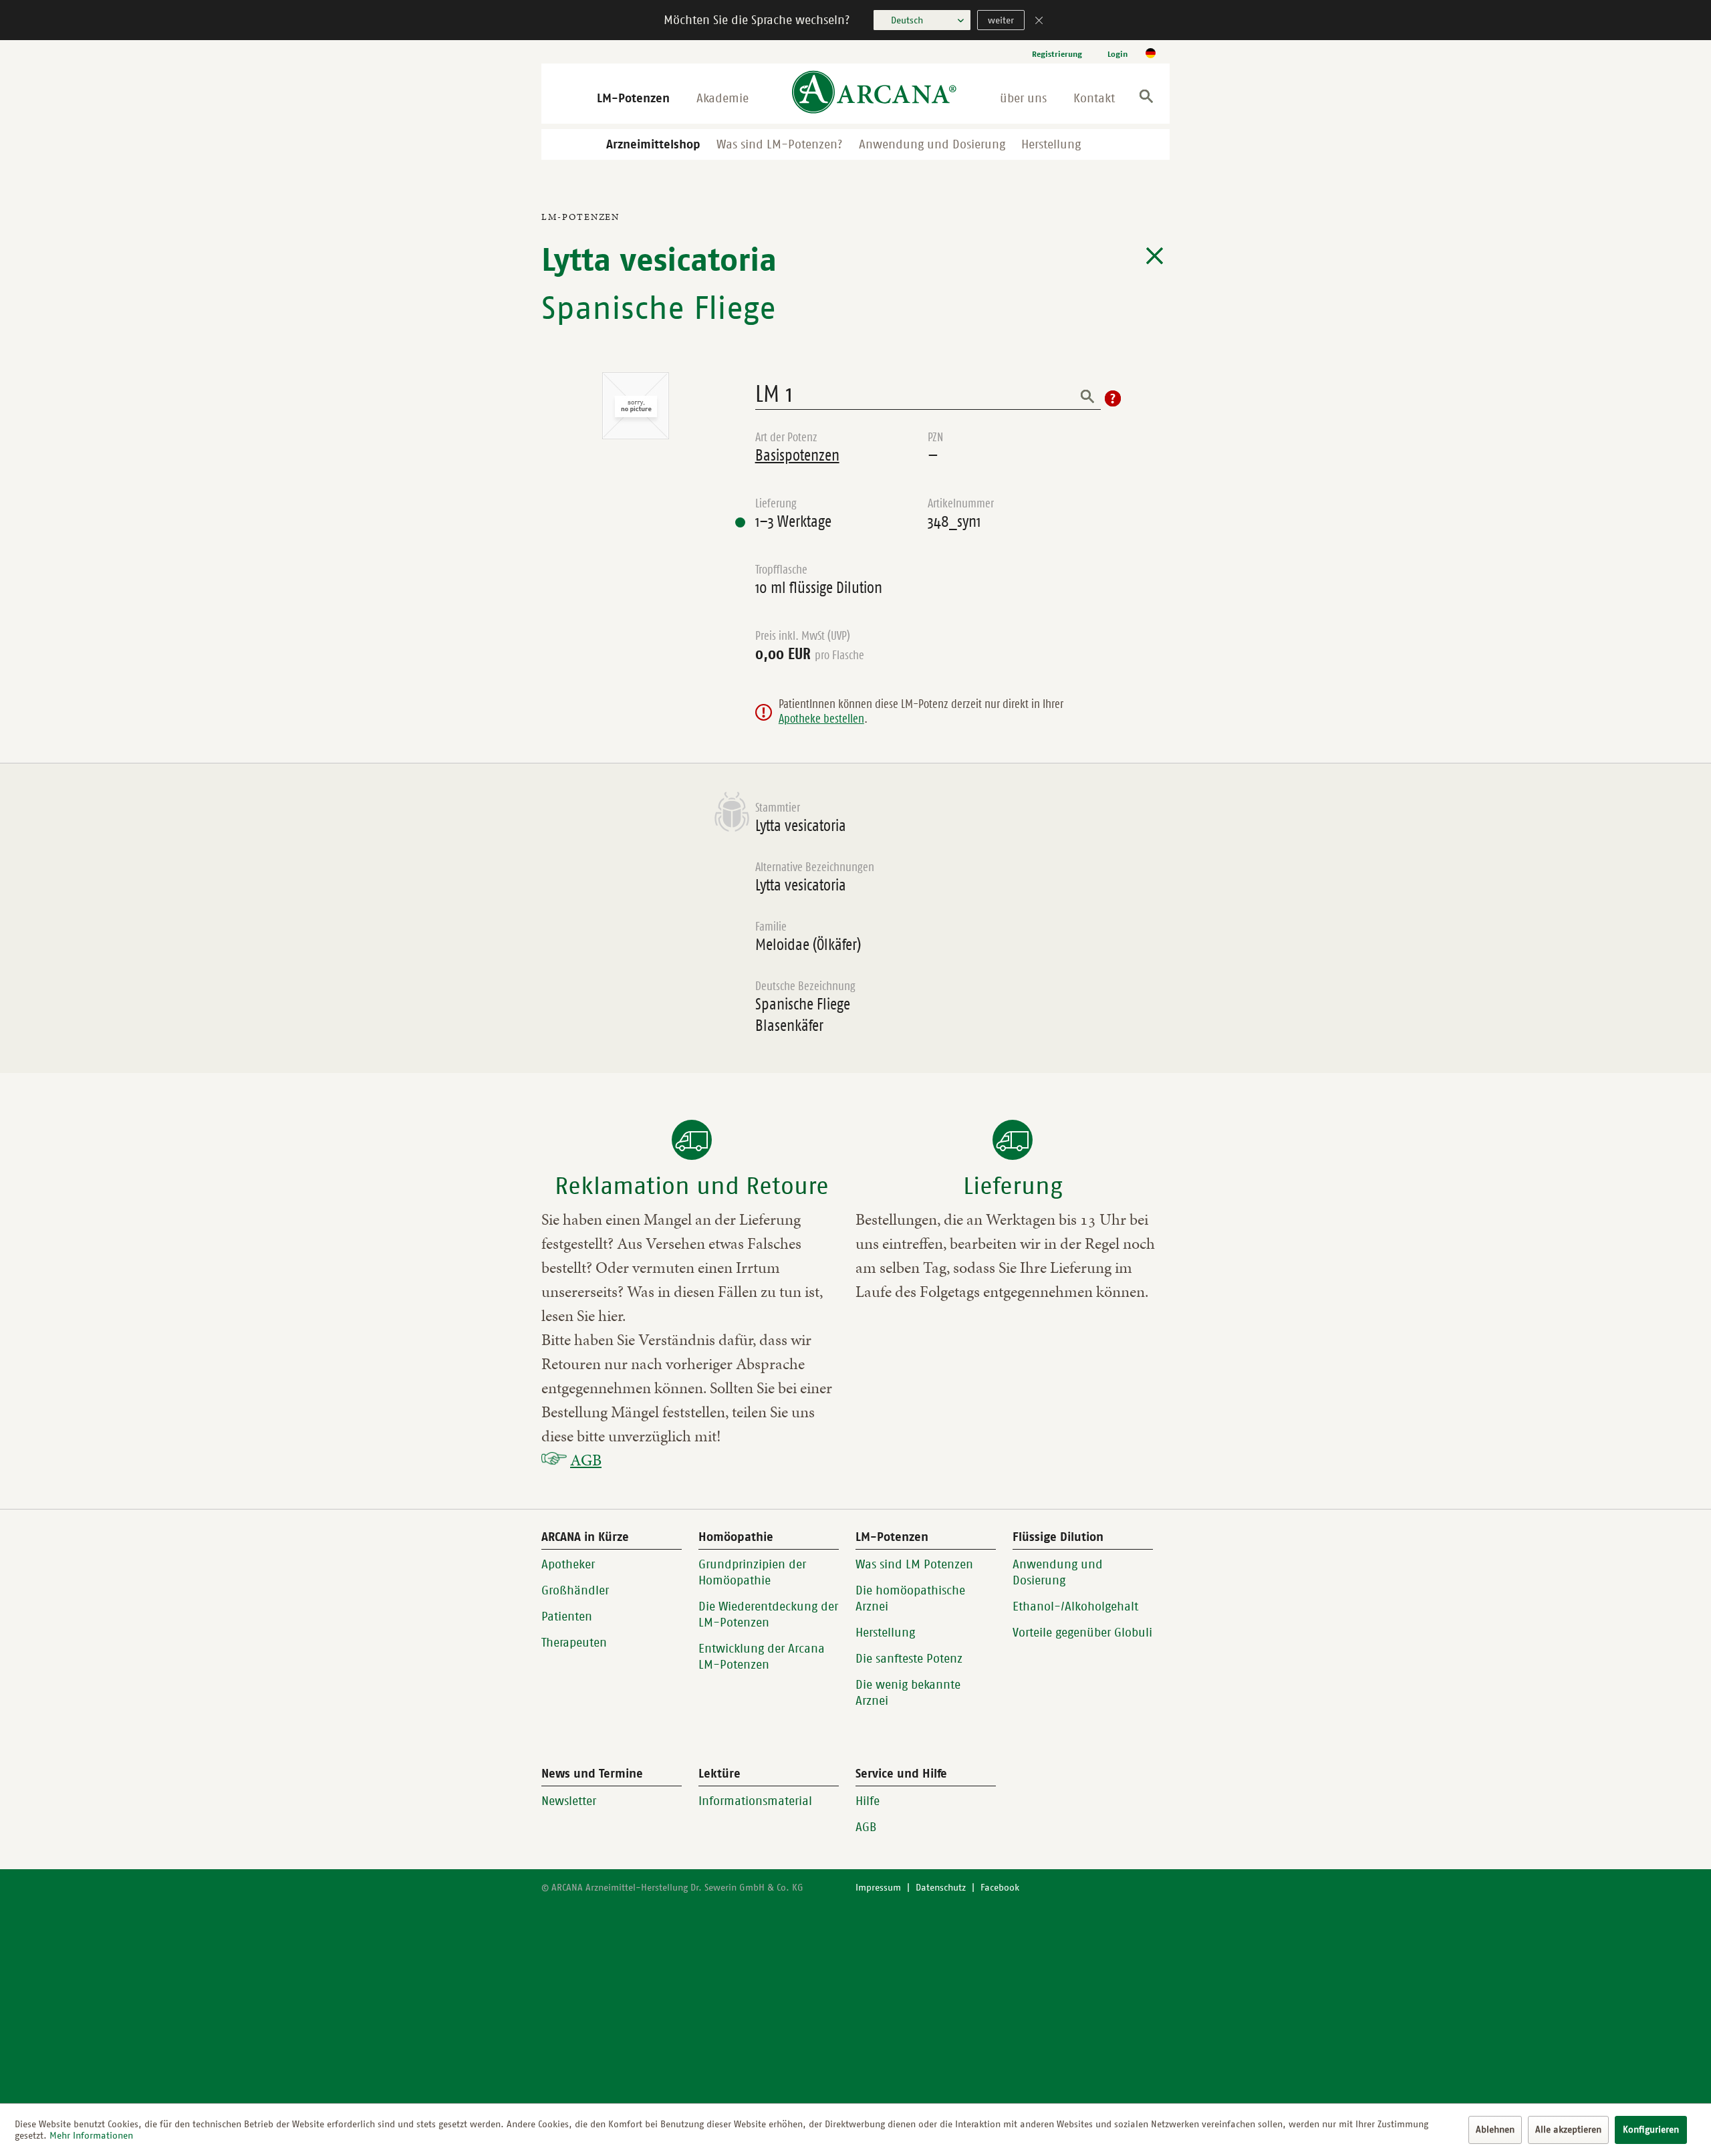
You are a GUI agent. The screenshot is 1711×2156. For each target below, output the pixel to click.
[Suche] (1146, 99)
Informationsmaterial (755, 1801)
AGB (586, 1460)
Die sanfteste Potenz (909, 1659)
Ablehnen (1495, 2130)
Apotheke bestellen (821, 719)
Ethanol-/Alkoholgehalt (1075, 1606)
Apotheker (568, 1564)
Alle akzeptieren (1568, 2130)
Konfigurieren (1651, 2130)
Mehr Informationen (91, 2136)
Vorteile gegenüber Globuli (1082, 1633)
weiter (1001, 20)
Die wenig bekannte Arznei (908, 1693)
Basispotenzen (797, 455)
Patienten (567, 1616)
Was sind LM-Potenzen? (780, 144)
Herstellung (1051, 144)
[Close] (1039, 22)
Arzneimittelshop (653, 144)
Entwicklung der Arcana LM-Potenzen (762, 1657)
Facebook (1000, 1888)
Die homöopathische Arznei (910, 1598)
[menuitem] (1057, 54)
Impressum (878, 1888)
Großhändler (575, 1590)
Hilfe (868, 1801)
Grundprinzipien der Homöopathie (752, 1572)
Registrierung (1057, 54)
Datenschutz (941, 1888)
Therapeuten (574, 1643)
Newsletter (569, 1801)
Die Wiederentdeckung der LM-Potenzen (768, 1614)
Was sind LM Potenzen (914, 1564)
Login (1117, 54)
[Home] (874, 93)
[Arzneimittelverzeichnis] (1155, 256)
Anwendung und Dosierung (932, 144)
